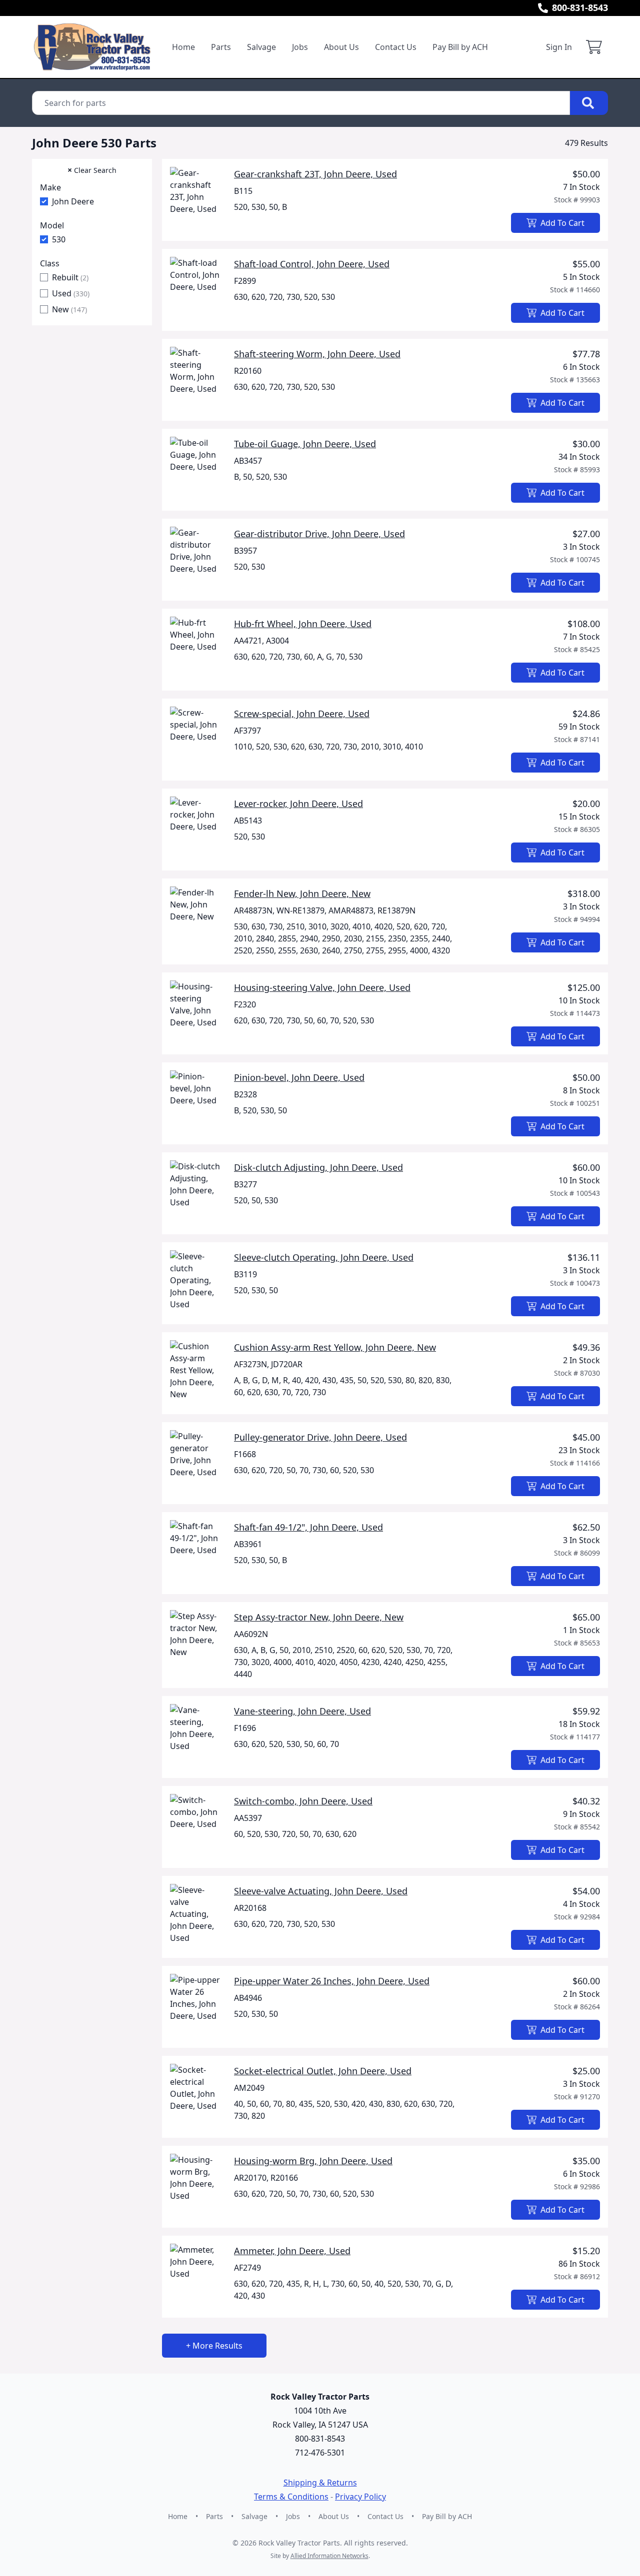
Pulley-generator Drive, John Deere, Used (320, 1437)
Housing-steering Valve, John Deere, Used (322, 987)
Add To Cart (562, 223)
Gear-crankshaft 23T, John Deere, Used (315, 174)
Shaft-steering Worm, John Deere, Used (317, 354)
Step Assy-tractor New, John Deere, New (319, 1617)
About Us (341, 47)
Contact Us (396, 47)
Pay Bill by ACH (460, 47)
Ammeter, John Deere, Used (292, 2251)
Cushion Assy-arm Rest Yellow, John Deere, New (335, 1347)
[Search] (589, 103)
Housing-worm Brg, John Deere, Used (313, 2161)
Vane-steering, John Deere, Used (302, 1711)
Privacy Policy (360, 2497)
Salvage (261, 47)
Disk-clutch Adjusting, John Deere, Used (318, 1167)
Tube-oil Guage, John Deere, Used (305, 444)
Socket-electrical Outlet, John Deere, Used (323, 2071)
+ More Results (214, 2346)
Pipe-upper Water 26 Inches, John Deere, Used (332, 1981)
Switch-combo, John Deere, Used (303, 1801)
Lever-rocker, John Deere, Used (298, 804)
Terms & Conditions (291, 2497)
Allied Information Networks (329, 2556)
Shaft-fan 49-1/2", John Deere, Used (308, 1527)
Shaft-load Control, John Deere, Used (312, 264)
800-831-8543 (580, 7)
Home (183, 47)
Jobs (300, 47)
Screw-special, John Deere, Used (302, 714)
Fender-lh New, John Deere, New (302, 893)
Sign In (559, 47)
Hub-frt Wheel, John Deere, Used (303, 624)
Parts (221, 47)
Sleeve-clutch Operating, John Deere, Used (324, 1257)
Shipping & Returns (320, 2483)
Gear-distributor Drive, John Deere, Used (319, 534)
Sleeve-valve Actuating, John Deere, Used (321, 1891)
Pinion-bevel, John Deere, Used (299, 1077)
